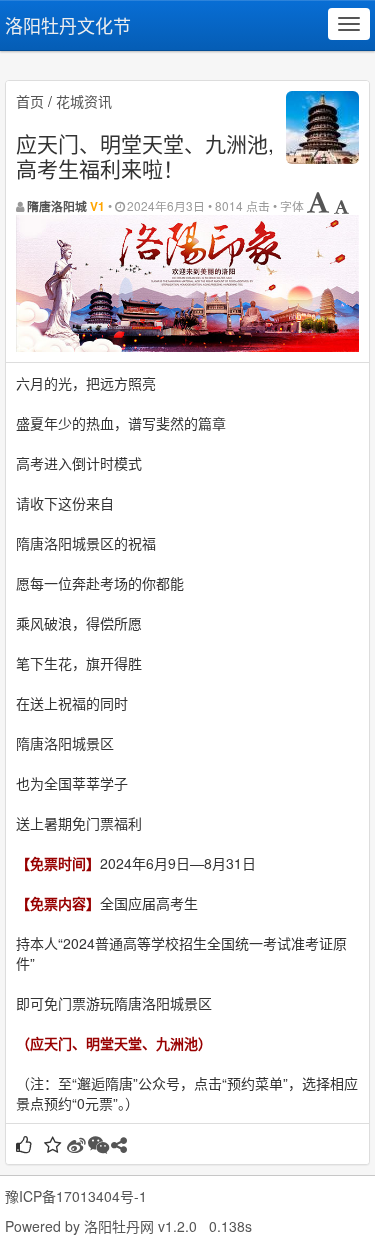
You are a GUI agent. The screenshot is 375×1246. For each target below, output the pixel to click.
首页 (30, 101)
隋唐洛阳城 (57, 206)
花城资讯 (84, 101)
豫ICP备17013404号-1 (76, 1196)
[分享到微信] (98, 1146)
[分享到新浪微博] (76, 1146)
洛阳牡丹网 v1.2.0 (140, 1226)
